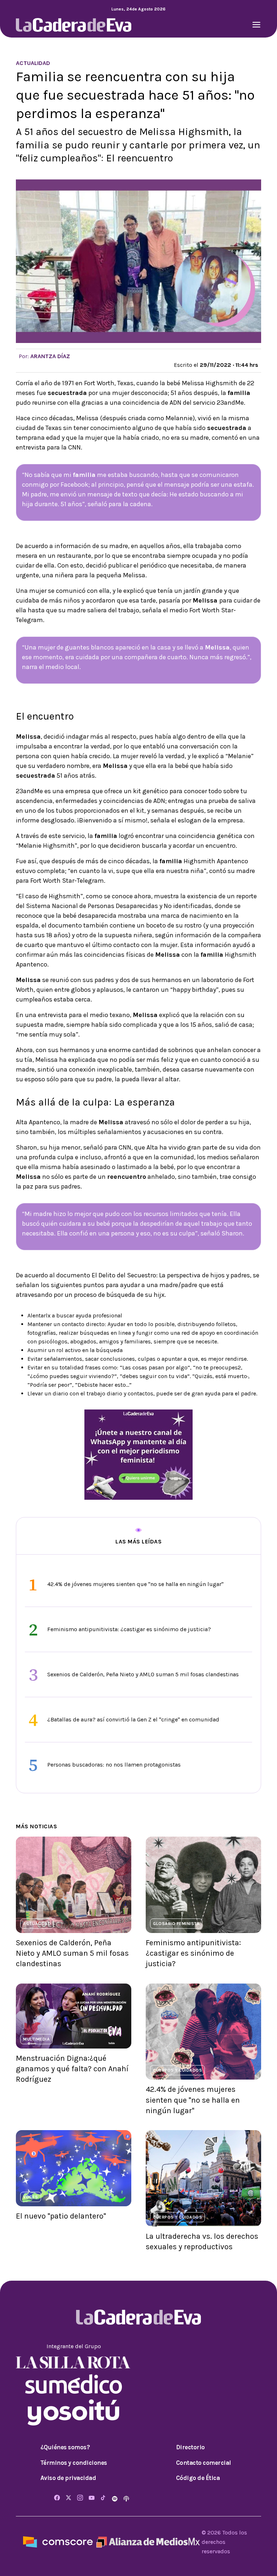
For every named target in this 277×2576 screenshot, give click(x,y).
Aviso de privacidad (68, 2478)
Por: (44, 356)
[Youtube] (92, 2498)
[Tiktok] (103, 2498)
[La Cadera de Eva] (74, 24)
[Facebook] (57, 2498)
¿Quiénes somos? (65, 2447)
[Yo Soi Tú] (74, 2412)
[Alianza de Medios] (147, 2542)
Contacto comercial (204, 2463)
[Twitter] (69, 2498)
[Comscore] (58, 2542)
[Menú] (256, 25)
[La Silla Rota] (74, 2362)
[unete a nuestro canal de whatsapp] (138, 1454)
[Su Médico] (74, 2383)
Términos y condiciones (74, 2463)
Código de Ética (198, 2478)
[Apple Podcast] (126, 2498)
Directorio (190, 2447)
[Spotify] (115, 2498)
